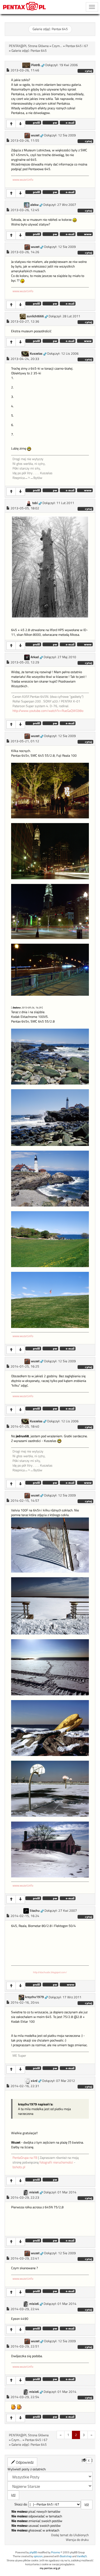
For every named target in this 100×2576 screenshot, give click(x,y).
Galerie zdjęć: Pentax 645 (50, 29)
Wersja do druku (77, 2540)
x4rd (34, 2081)
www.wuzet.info (23, 180)
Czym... (57, 46)
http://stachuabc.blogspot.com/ (50, 1972)
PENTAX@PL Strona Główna (29, 46)
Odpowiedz (24, 2462)
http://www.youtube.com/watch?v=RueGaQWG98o (48, 711)
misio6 (34, 2192)
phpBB (33, 2552)
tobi (35, 503)
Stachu (35, 1911)
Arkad (35, 657)
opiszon (38, 2556)
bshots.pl (19, 2167)
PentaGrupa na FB (25, 2158)
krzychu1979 (34, 1997)
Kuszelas (36, 354)
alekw (34, 205)
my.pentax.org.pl (50, 2568)
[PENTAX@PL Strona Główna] (25, 7)
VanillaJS (82, 2556)
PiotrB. (36, 65)
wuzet (35, 135)
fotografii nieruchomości (56, 2162)
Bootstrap (66, 2556)
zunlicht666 (35, 316)
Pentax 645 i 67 (77, 46)
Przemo (56, 2552)
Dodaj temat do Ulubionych (70, 2535)
